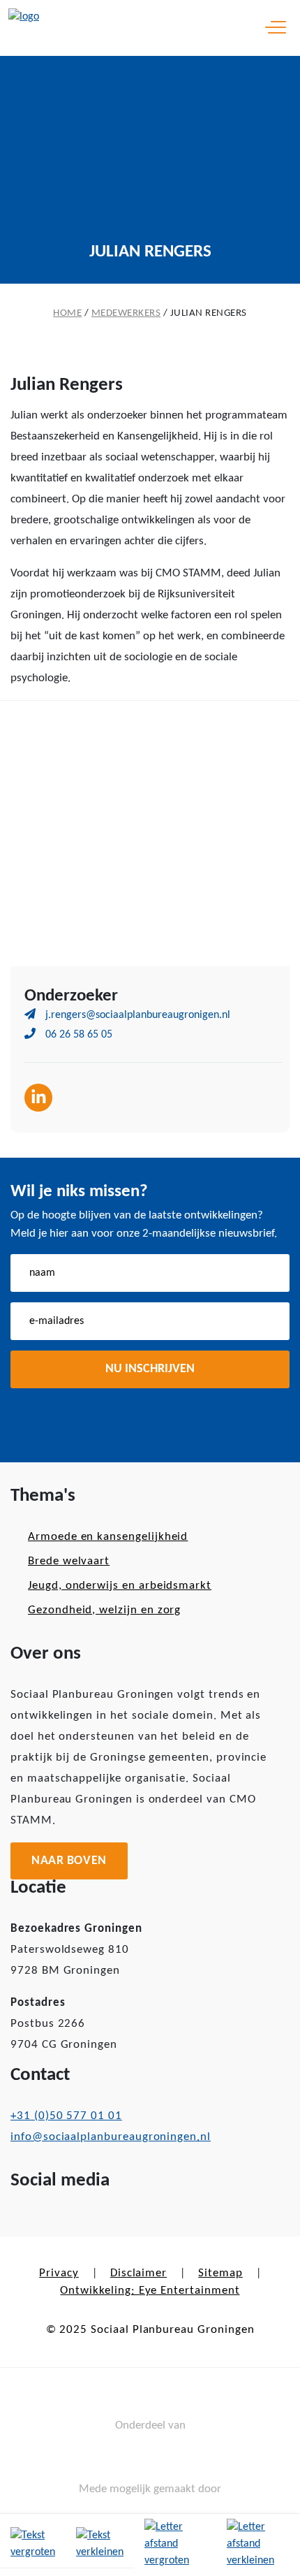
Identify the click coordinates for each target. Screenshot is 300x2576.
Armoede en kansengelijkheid (108, 1537)
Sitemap (220, 2273)
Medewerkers (126, 313)
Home (67, 313)
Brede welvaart (69, 1561)
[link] (33, 2545)
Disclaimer (138, 2273)
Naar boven (69, 1861)
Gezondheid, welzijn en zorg (104, 1610)
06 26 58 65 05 (77, 1035)
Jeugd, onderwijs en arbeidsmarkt (120, 1586)
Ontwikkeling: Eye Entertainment (150, 2291)
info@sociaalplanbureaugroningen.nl (111, 2137)
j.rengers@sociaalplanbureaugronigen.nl (136, 1015)
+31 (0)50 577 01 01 (66, 2116)
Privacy (59, 2273)
